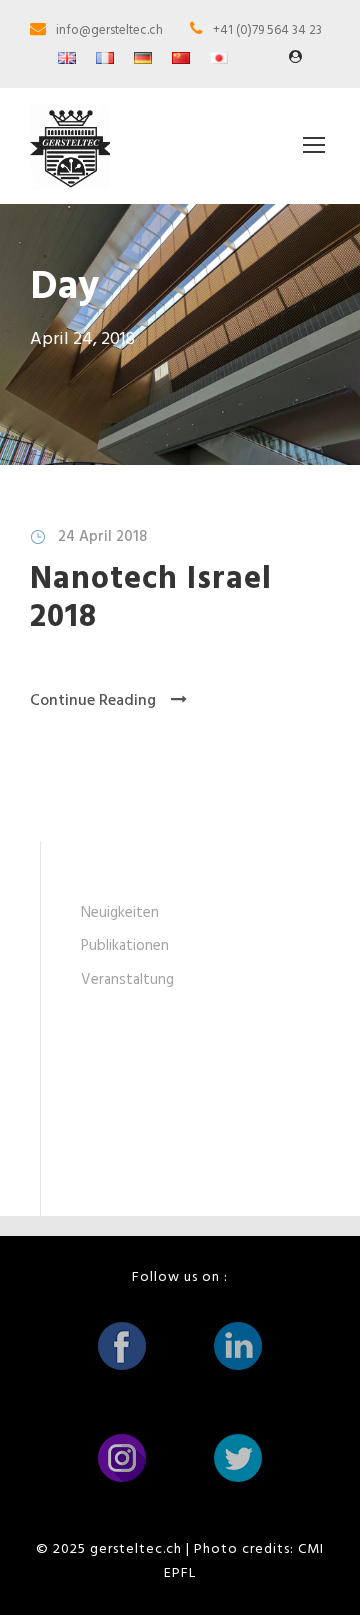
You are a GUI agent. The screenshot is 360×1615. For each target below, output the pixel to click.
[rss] (295, 57)
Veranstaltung (127, 980)
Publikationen (125, 946)
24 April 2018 (102, 537)
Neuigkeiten (120, 913)
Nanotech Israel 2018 (151, 598)
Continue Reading (93, 701)
